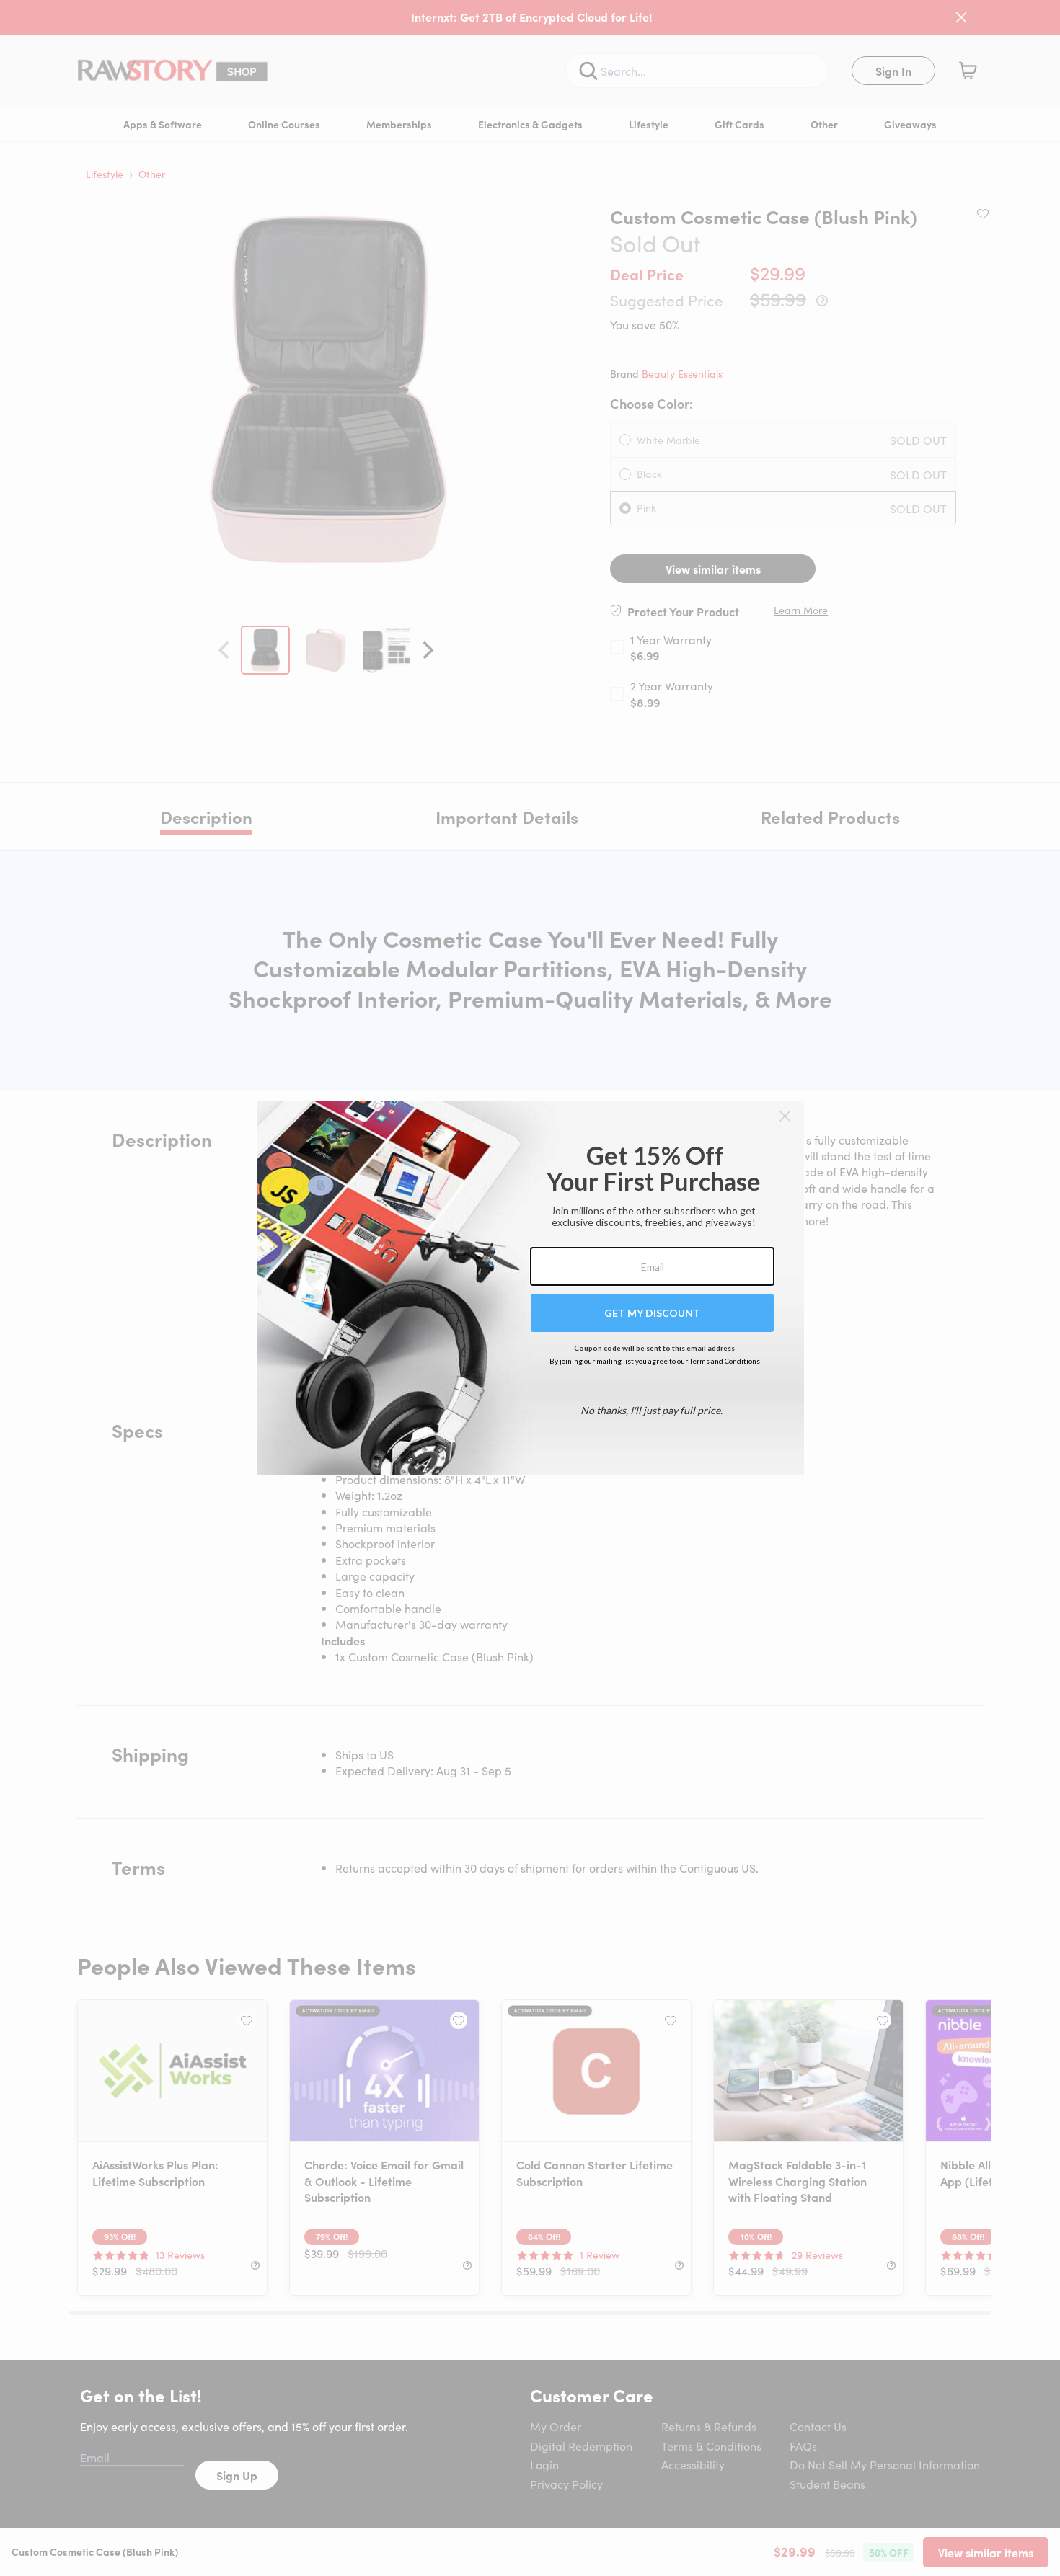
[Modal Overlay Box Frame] (530, 1288)
